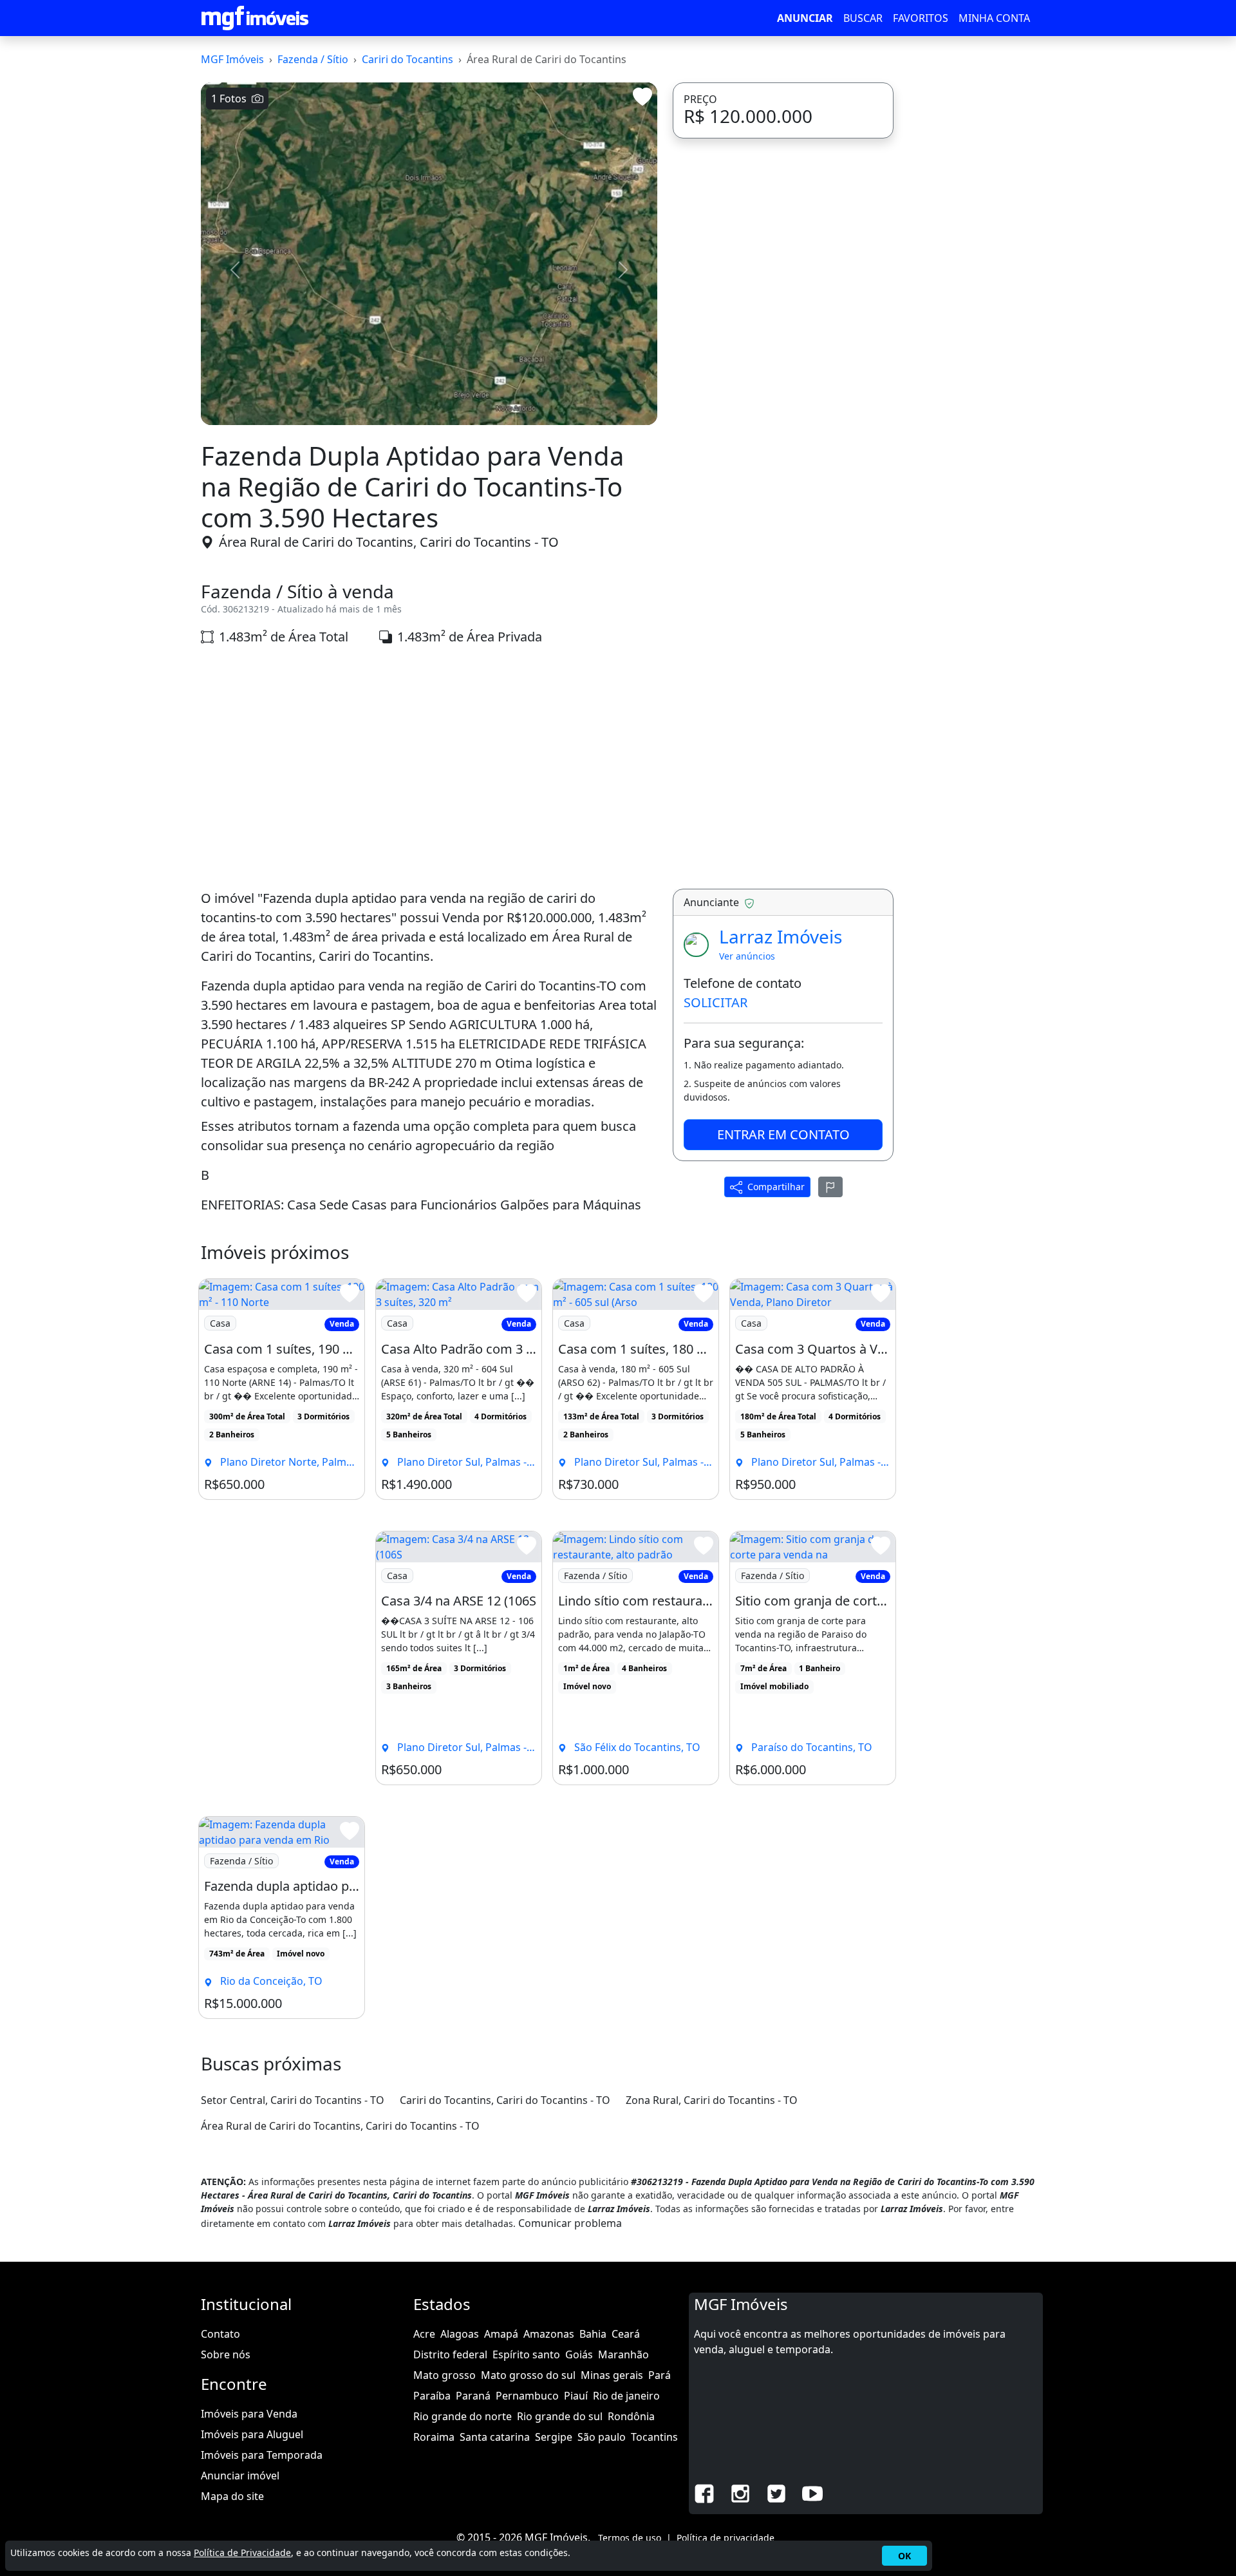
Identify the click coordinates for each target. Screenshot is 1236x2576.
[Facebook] (704, 2493)
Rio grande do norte (463, 2416)
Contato (220, 2334)
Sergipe (554, 2437)
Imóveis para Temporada (262, 2455)
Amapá (501, 2334)
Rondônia (631, 2416)
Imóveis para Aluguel (252, 2434)
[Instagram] (740, 2493)
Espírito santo (526, 2354)
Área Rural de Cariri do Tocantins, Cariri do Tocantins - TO (389, 542)
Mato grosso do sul (528, 2375)
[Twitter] (776, 2493)
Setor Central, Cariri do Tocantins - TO (293, 2100)
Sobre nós (226, 2354)
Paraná (473, 2396)
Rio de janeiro (626, 2396)
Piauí (576, 2396)
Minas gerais (612, 2375)
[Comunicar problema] (830, 1186)
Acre (424, 2334)
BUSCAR (863, 18)
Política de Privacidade (242, 2552)
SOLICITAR (716, 1002)
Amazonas (549, 2334)
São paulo (602, 2437)
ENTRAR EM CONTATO (783, 1134)
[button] (235, 270)
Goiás (579, 2354)
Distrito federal (450, 2354)
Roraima (434, 2437)
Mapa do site (232, 2496)
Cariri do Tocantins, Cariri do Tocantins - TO (505, 2100)
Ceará (626, 2334)
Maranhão (623, 2354)
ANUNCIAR (805, 18)
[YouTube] (812, 2493)
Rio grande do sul (560, 2416)
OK (904, 2556)
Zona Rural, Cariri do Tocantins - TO (712, 2100)
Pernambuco (527, 2396)
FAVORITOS (921, 18)
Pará (660, 2375)
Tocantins (654, 2437)
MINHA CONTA (994, 18)
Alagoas (460, 2334)
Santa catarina (495, 2437)
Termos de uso (630, 2538)
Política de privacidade (726, 2538)
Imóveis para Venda (249, 2414)
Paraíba (432, 2396)
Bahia (593, 2334)
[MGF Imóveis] (255, 18)
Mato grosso (445, 2375)
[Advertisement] (429, 768)
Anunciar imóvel (240, 2476)
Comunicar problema (570, 2223)
